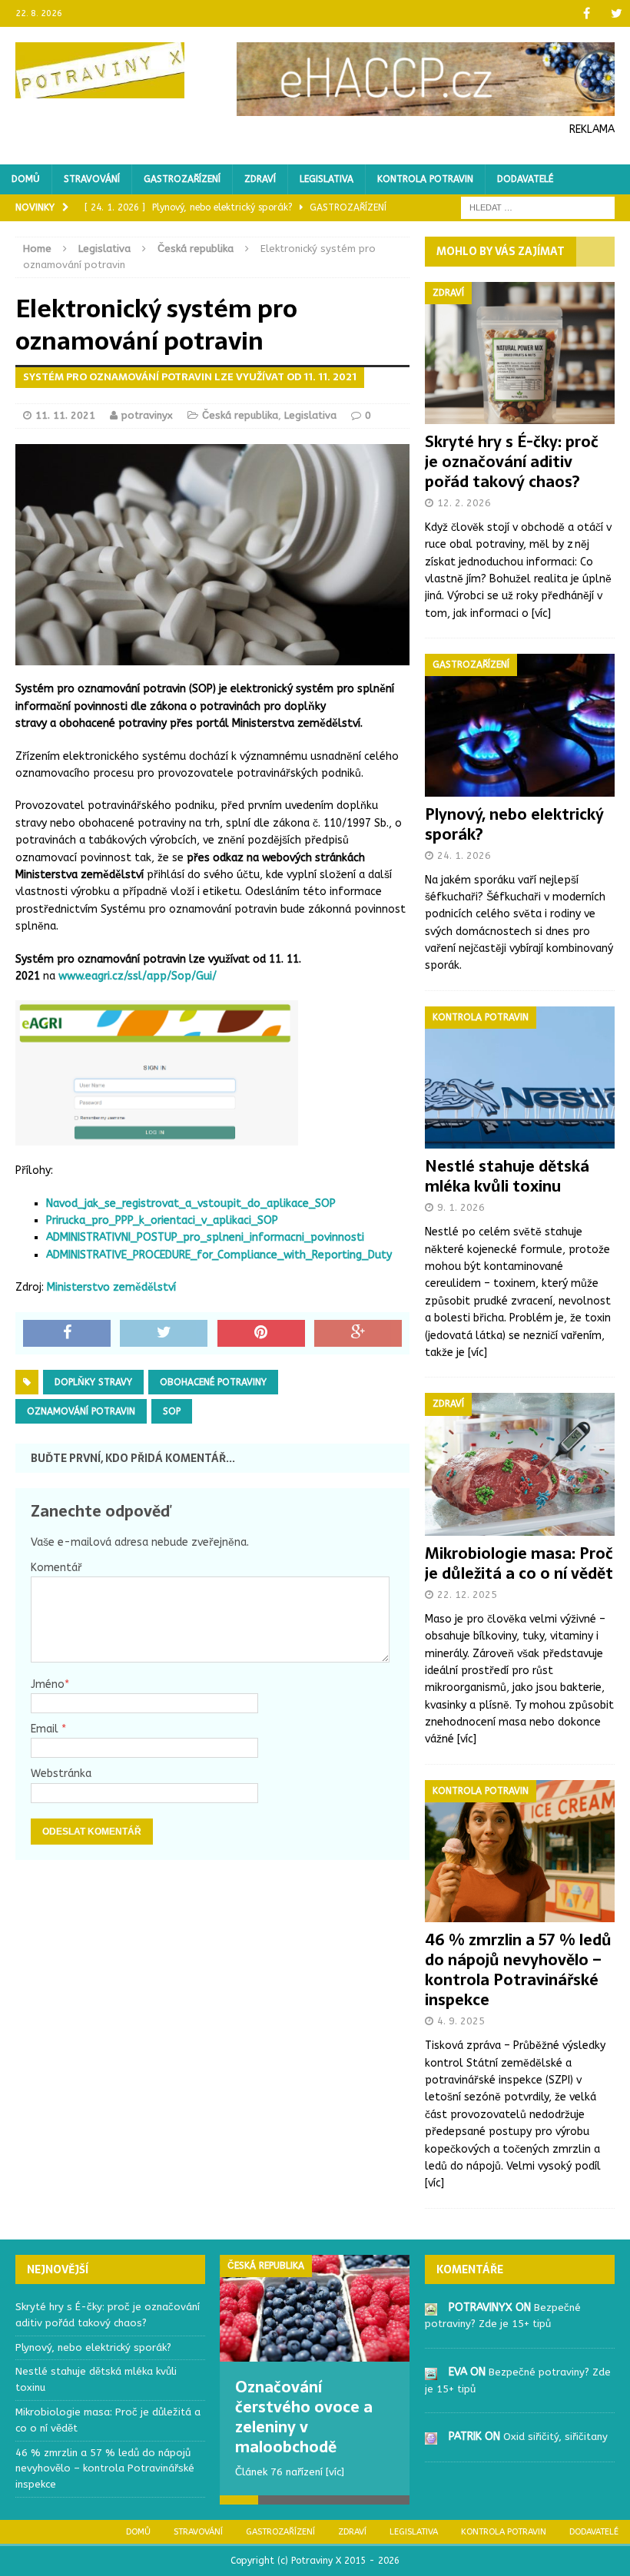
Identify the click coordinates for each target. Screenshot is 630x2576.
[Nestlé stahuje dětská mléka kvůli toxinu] (520, 1140)
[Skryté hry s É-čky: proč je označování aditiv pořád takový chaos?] (520, 415)
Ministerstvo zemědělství (111, 1287)
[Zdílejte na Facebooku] (67, 1334)
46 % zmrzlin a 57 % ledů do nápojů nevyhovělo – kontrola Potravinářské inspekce (518, 1970)
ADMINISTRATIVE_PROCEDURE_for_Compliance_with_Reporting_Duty (219, 1255)
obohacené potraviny (213, 1382)
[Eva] (431, 2371)
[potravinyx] (431, 2307)
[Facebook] (587, 13)
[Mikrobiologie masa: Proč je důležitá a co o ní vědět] (520, 1527)
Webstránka (61, 1774)
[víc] (541, 613)
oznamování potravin (81, 1411)
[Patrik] (431, 2436)
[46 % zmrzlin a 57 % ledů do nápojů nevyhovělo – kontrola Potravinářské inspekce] (520, 1913)
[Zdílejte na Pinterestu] (261, 1334)
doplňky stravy (93, 1382)
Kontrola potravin (425, 179)
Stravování (92, 179)
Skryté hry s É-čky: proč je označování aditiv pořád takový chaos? (512, 462)
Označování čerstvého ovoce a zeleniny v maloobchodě (304, 2417)
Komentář (56, 1568)
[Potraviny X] (100, 70)
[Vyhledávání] (538, 208)
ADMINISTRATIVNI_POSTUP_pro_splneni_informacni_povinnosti (205, 1237)
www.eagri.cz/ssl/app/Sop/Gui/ (138, 976)
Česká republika (240, 415)
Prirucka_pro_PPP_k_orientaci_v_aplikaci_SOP (162, 1220)
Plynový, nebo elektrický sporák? (514, 824)
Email (46, 1729)
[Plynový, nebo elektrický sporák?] (520, 787)
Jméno (48, 1684)
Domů (26, 179)
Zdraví (260, 179)
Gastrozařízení (182, 179)
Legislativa (327, 179)
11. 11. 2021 (65, 415)
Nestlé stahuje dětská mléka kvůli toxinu (507, 1176)
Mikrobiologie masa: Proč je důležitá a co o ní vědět (519, 1563)
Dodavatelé (525, 179)
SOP (172, 1411)
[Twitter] (617, 13)
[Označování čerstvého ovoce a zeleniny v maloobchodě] (315, 2308)
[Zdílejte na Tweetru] (164, 1334)
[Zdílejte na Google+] (358, 1334)
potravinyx (147, 415)
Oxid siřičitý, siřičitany (555, 2437)
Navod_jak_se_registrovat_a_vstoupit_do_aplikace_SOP (191, 1203)
